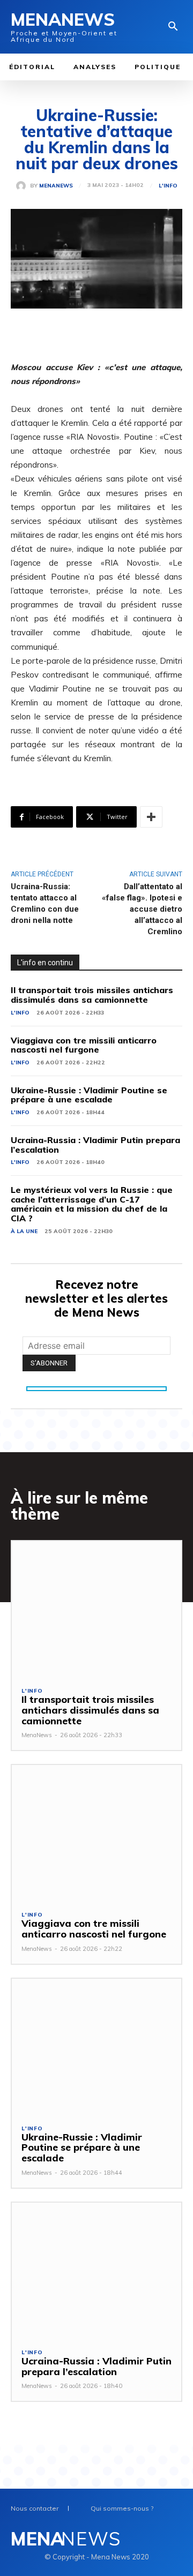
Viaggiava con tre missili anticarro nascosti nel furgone (84, 1045)
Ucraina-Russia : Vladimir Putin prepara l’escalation (95, 1145)
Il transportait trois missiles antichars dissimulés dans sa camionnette (92, 995)
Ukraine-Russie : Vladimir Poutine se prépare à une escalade (89, 1095)
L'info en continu (45, 963)
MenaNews (56, 186)
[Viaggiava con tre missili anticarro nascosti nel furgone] (96, 1833)
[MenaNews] (23, 186)
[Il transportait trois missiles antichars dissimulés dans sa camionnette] (96, 1609)
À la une (24, 1231)
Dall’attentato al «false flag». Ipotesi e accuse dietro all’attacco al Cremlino (142, 909)
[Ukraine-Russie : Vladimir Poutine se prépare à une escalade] (96, 2046)
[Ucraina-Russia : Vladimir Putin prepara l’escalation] (96, 2270)
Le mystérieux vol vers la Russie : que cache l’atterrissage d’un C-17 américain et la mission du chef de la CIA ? (92, 1204)
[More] (151, 817)
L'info (168, 186)
